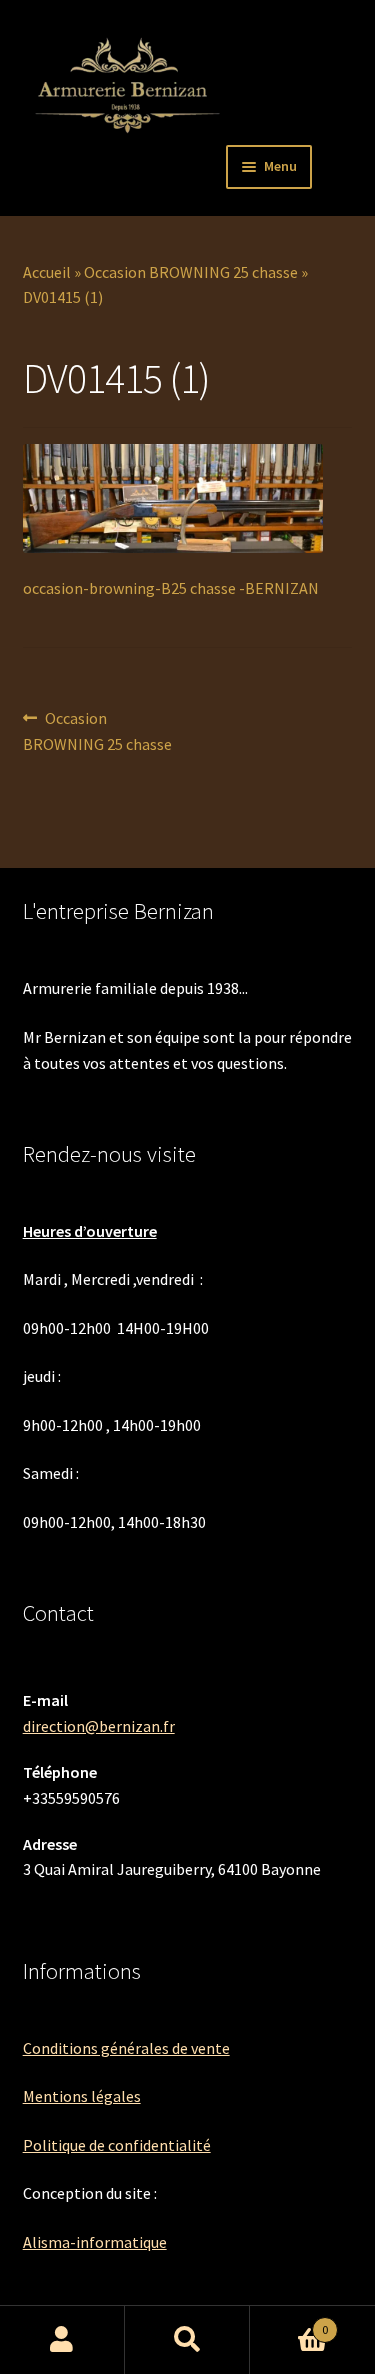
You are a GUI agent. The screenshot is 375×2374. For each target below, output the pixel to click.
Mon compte (62, 2340)
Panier (289, 2322)
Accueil (47, 272)
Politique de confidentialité (117, 2145)
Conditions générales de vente (126, 2048)
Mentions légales (82, 2096)
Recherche (187, 2340)
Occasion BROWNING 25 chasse (191, 272)
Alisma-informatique (95, 2242)
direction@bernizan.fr (99, 1726)
